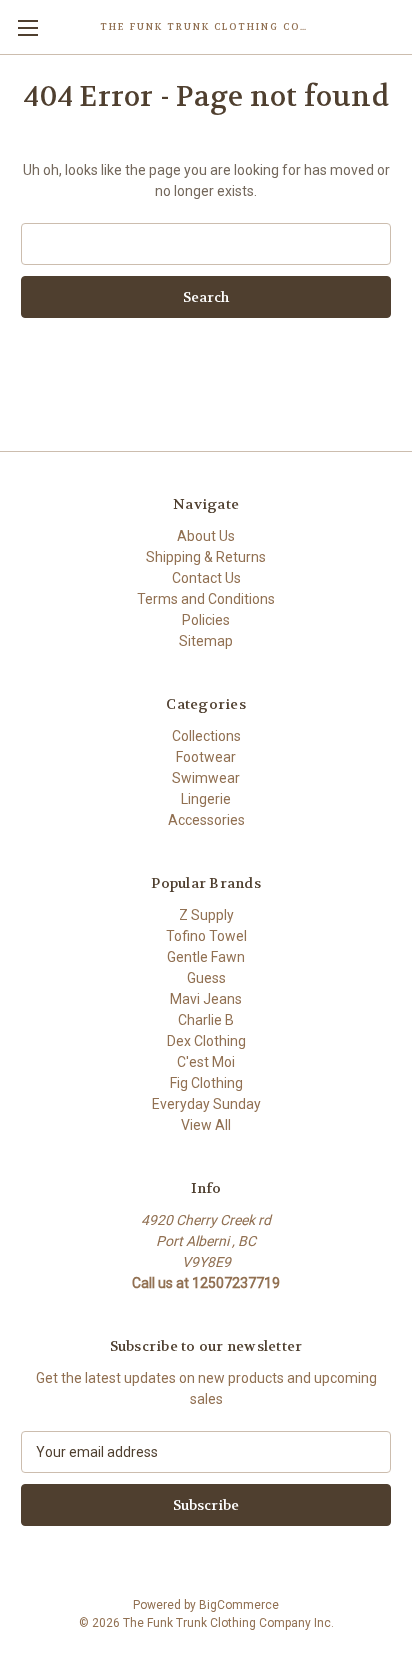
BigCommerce (239, 1605)
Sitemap (206, 641)
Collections (206, 736)
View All (206, 1125)
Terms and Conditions (206, 599)
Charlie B (206, 1020)
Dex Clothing (206, 1041)
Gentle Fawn (206, 957)
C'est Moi (206, 1062)
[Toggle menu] (27, 27)
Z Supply (206, 915)
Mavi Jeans (206, 999)
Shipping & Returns (206, 557)
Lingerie (206, 799)
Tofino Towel (206, 936)
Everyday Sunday (206, 1104)
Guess (206, 978)
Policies (206, 620)
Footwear (206, 757)
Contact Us (206, 578)
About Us (206, 536)
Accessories (206, 820)
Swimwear (206, 778)
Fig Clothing (206, 1083)
